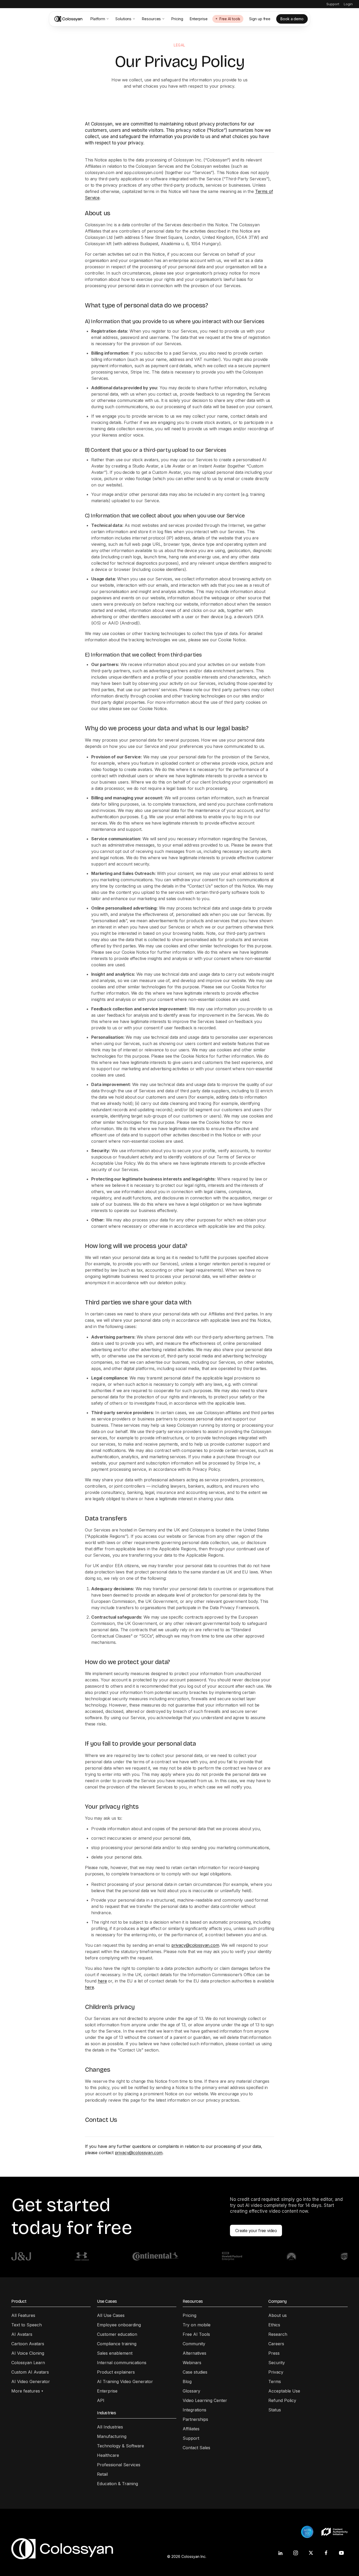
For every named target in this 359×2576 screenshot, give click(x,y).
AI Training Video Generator (125, 2381)
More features (27, 2391)
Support (333, 4)
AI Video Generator (31, 2381)
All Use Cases (111, 2315)
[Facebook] (326, 2553)
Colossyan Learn (28, 2363)
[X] (311, 2553)
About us (278, 2315)
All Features (23, 2315)
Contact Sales (196, 2448)
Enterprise (199, 19)
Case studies (195, 2372)
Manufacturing (112, 2436)
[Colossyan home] (69, 19)
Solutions (123, 19)
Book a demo (292, 19)
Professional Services (119, 2465)
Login (348, 4)
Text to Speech (27, 2325)
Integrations (194, 2410)
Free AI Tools (196, 2334)
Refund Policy (282, 2400)
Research (278, 2334)
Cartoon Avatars (28, 2344)
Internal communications (122, 2363)
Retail (102, 2474)
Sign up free (260, 19)
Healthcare (108, 2455)
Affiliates (191, 2429)
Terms (275, 2381)
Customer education (117, 2334)
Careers (276, 2344)
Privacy (276, 2372)
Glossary (191, 2391)
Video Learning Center (205, 2400)
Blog (187, 2381)
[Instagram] (296, 2553)
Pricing (177, 19)
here (102, 1981)
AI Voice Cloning (28, 2353)
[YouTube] (341, 2553)
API (101, 2400)
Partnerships (195, 2419)
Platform (98, 19)
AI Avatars (22, 2334)
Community (194, 2344)
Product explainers (116, 2372)
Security (277, 2363)
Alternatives (194, 2353)
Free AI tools (230, 19)
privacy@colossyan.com (195, 1945)
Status (275, 2410)
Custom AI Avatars (30, 2372)
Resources (151, 19)
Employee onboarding (119, 2325)
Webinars (192, 2363)
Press (274, 2353)
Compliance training (117, 2344)
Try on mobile (197, 2325)
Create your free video (256, 2231)
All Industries (110, 2427)
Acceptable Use (284, 2391)
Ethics (274, 2325)
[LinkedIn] (280, 2553)
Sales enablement (115, 2353)
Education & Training (117, 2484)
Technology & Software (120, 2446)
